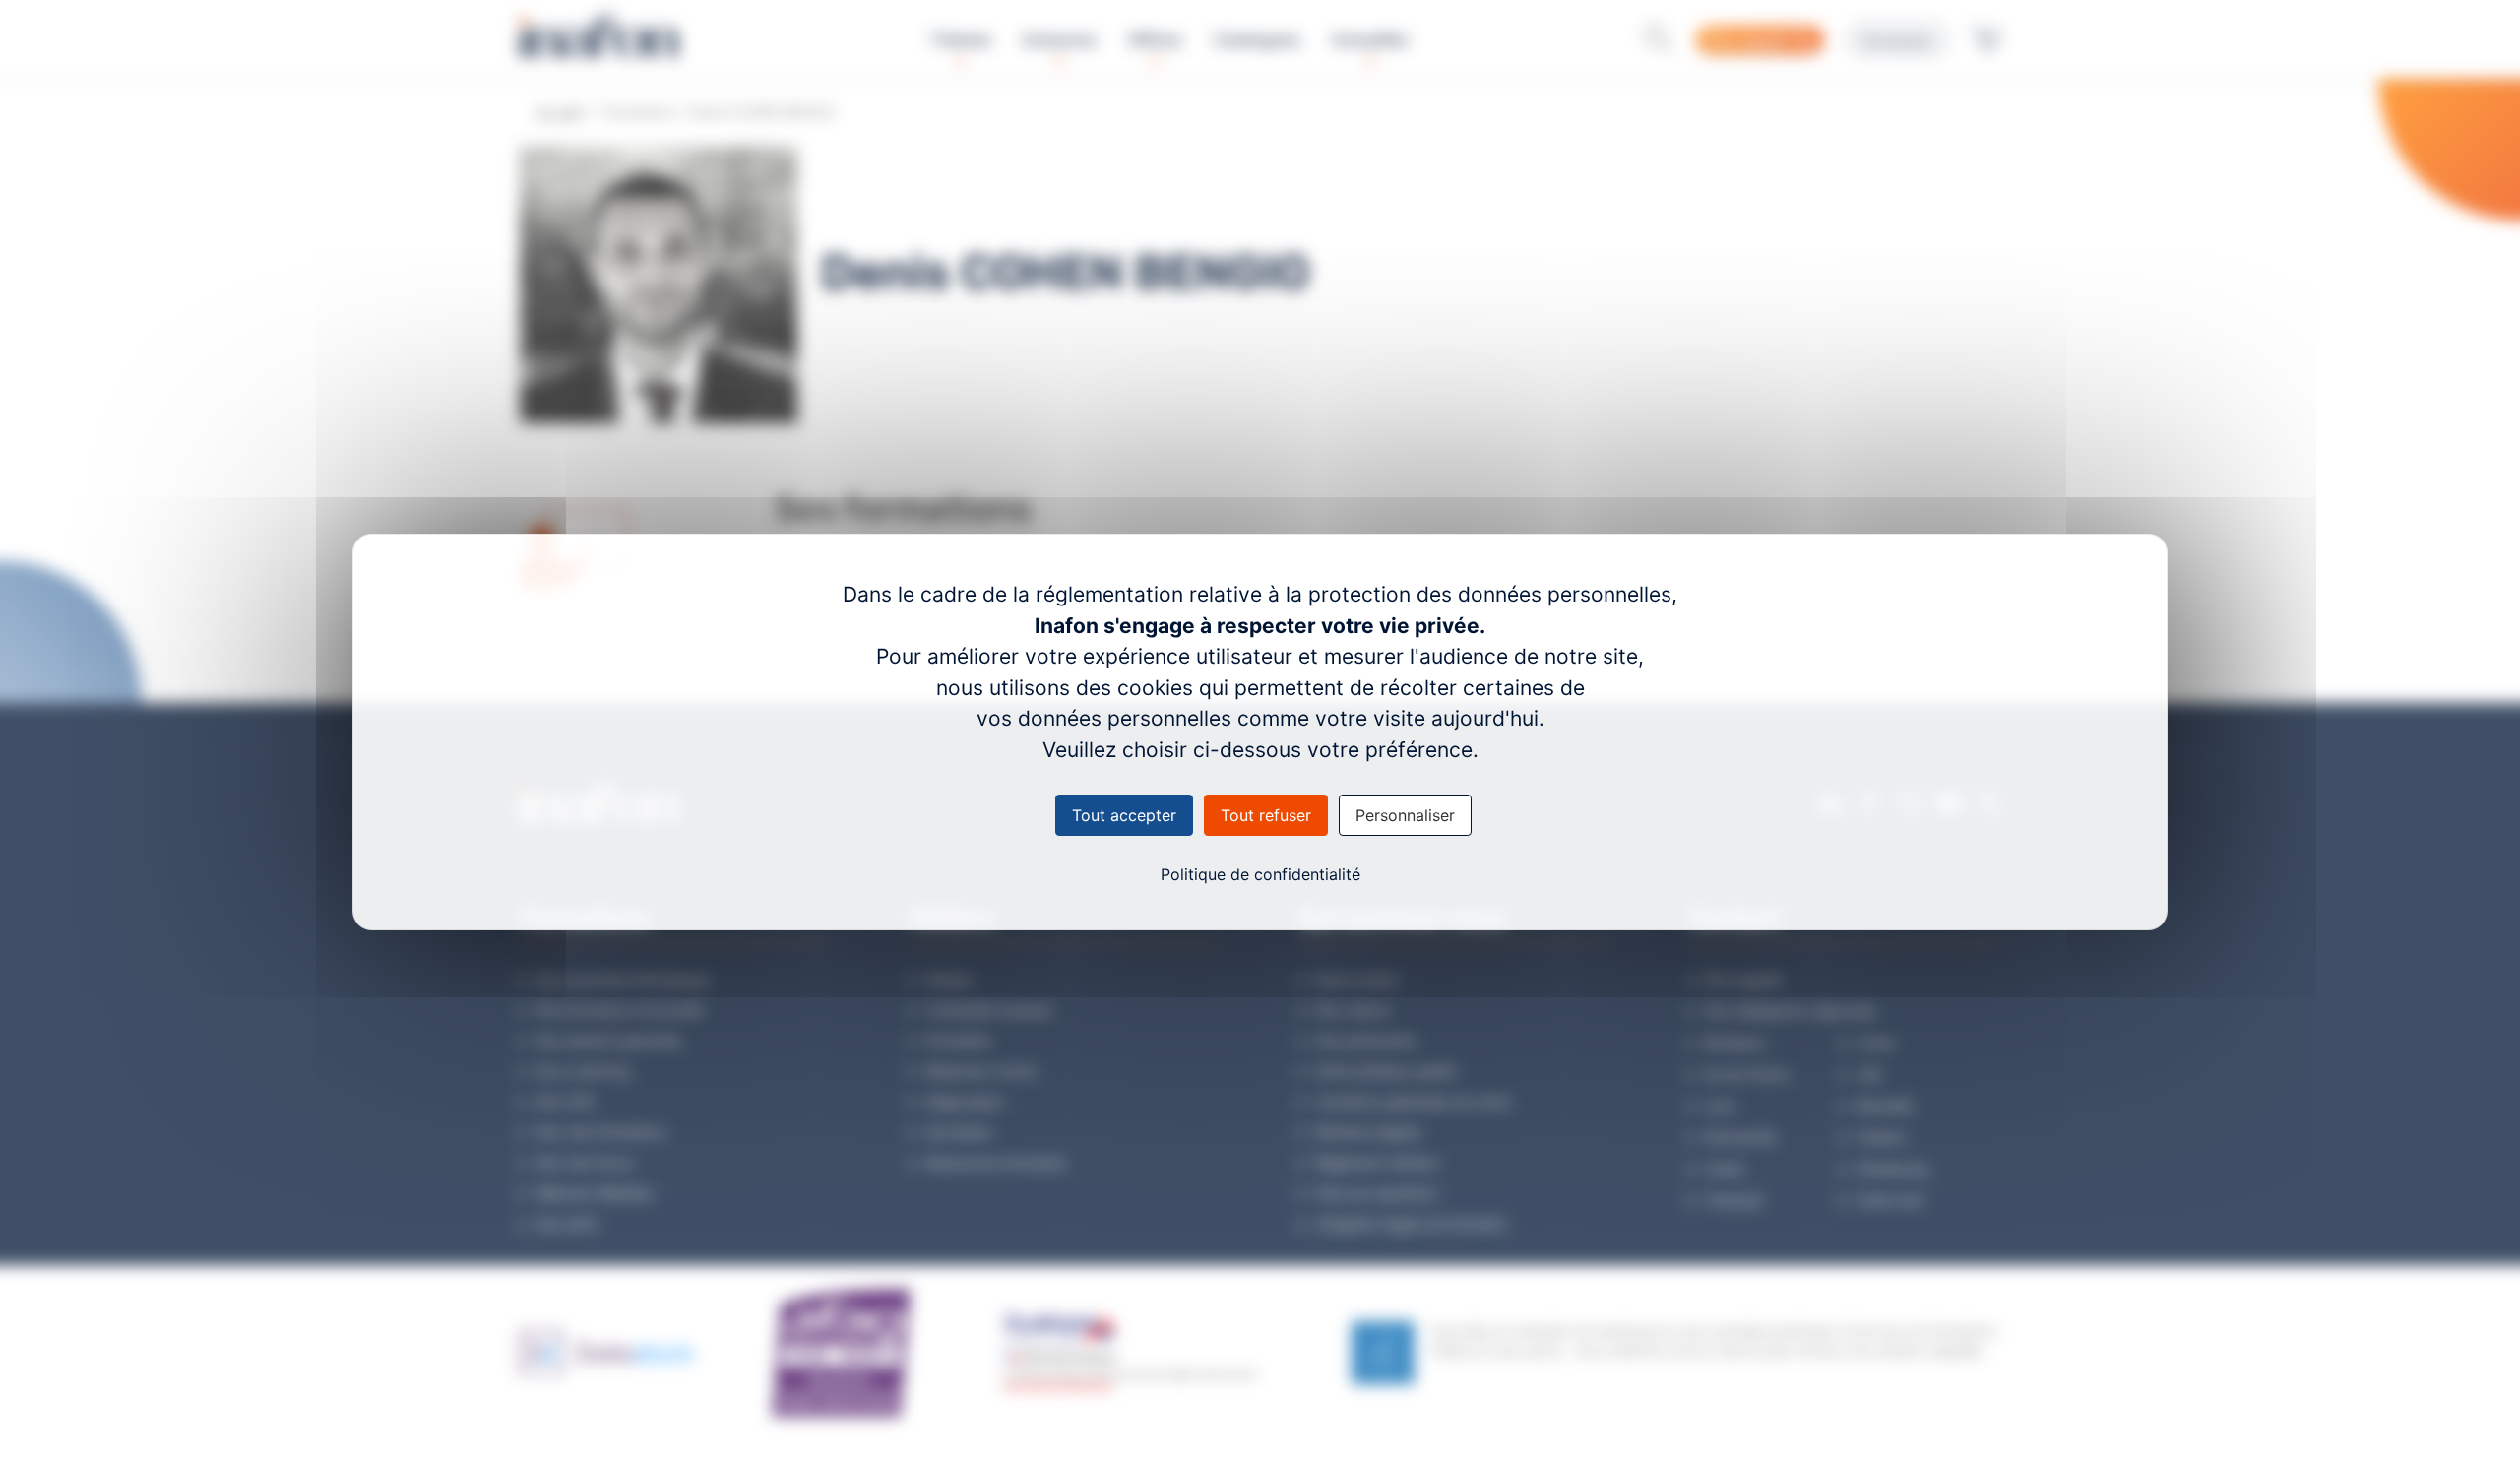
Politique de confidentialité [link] (1260, 874)
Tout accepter (1124, 815)
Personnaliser (1405, 815)
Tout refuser (1266, 815)
